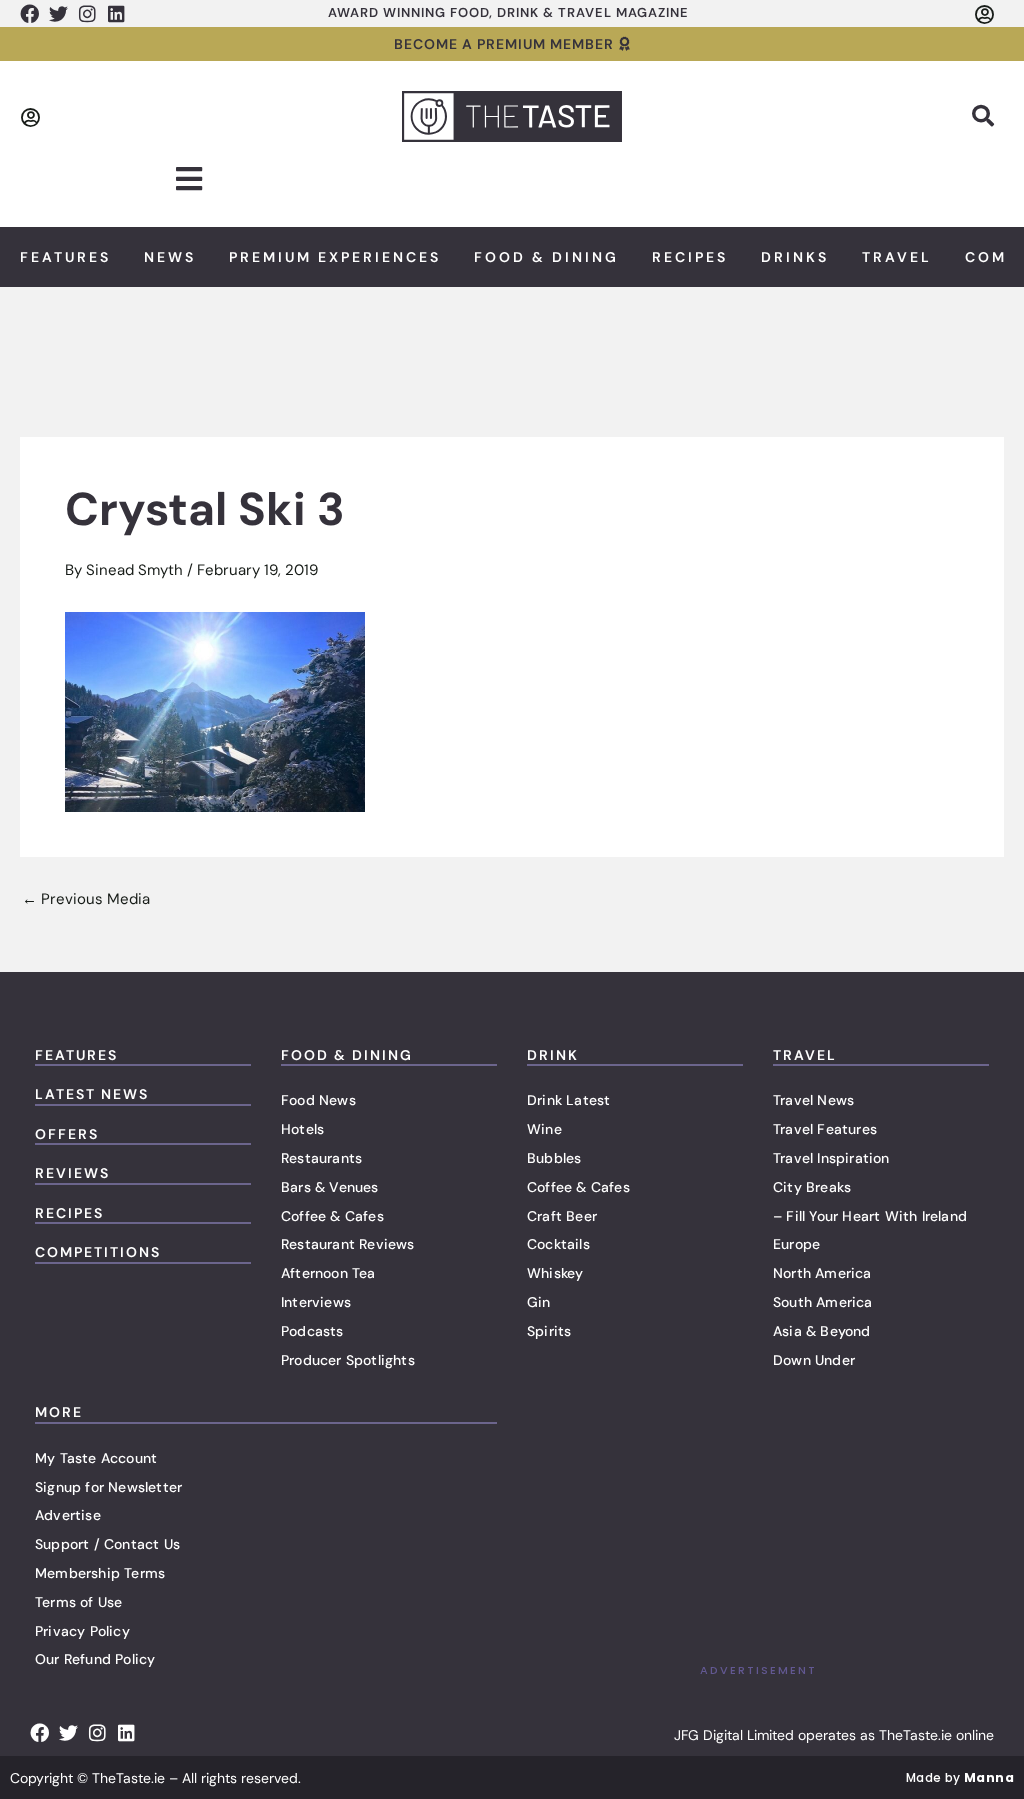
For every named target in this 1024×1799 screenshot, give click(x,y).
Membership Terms (100, 1573)
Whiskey (555, 1273)
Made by (960, 1777)
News (170, 257)
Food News (318, 1100)
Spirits (549, 1331)
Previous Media (86, 899)
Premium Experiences (335, 257)
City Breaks (812, 1187)
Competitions (98, 1252)
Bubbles (554, 1158)
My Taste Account (96, 1458)
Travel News (813, 1100)
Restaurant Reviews (348, 1244)
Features (65, 257)
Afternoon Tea (328, 1273)
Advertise (68, 1515)
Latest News (92, 1094)
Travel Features (825, 1129)
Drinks (795, 257)
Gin (539, 1302)
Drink (553, 1055)
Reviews (72, 1173)
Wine (544, 1129)
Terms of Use (78, 1602)
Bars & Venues (330, 1187)
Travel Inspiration (831, 1158)
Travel (897, 257)
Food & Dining (546, 257)
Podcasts (312, 1331)
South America (823, 1302)
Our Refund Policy (95, 1659)
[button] (983, 116)
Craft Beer (562, 1216)
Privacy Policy (82, 1631)
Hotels (302, 1129)
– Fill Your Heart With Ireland (870, 1216)
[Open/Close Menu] (189, 179)
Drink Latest (568, 1100)
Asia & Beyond (822, 1331)
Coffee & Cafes (332, 1216)
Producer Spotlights (348, 1360)
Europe (796, 1244)
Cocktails (558, 1244)
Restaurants (321, 1158)
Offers (67, 1134)
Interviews (316, 1302)
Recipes (690, 257)
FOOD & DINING (347, 1055)
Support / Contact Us (107, 1544)
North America (822, 1273)
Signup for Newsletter (108, 1487)
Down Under (814, 1360)
